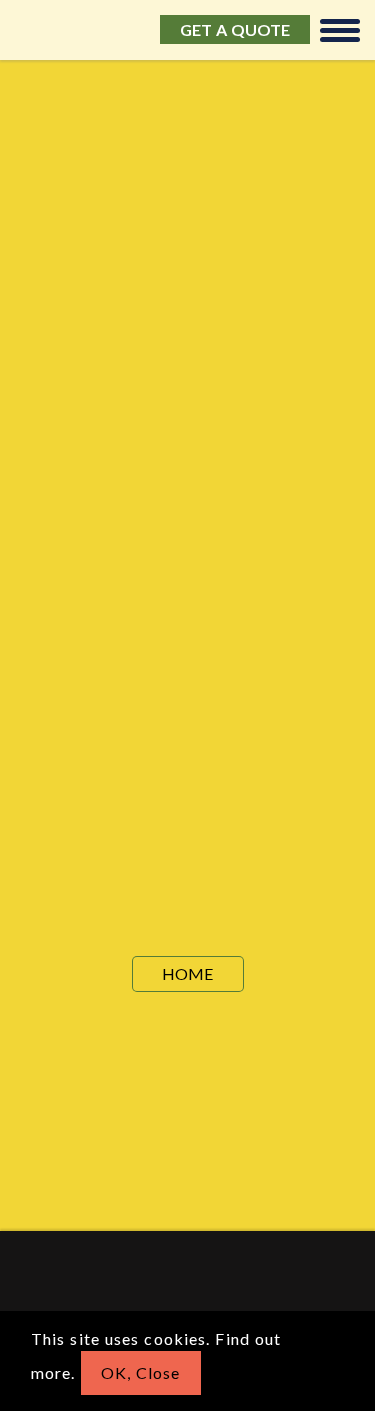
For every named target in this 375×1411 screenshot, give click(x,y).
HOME (187, 973)
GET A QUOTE (235, 29)
